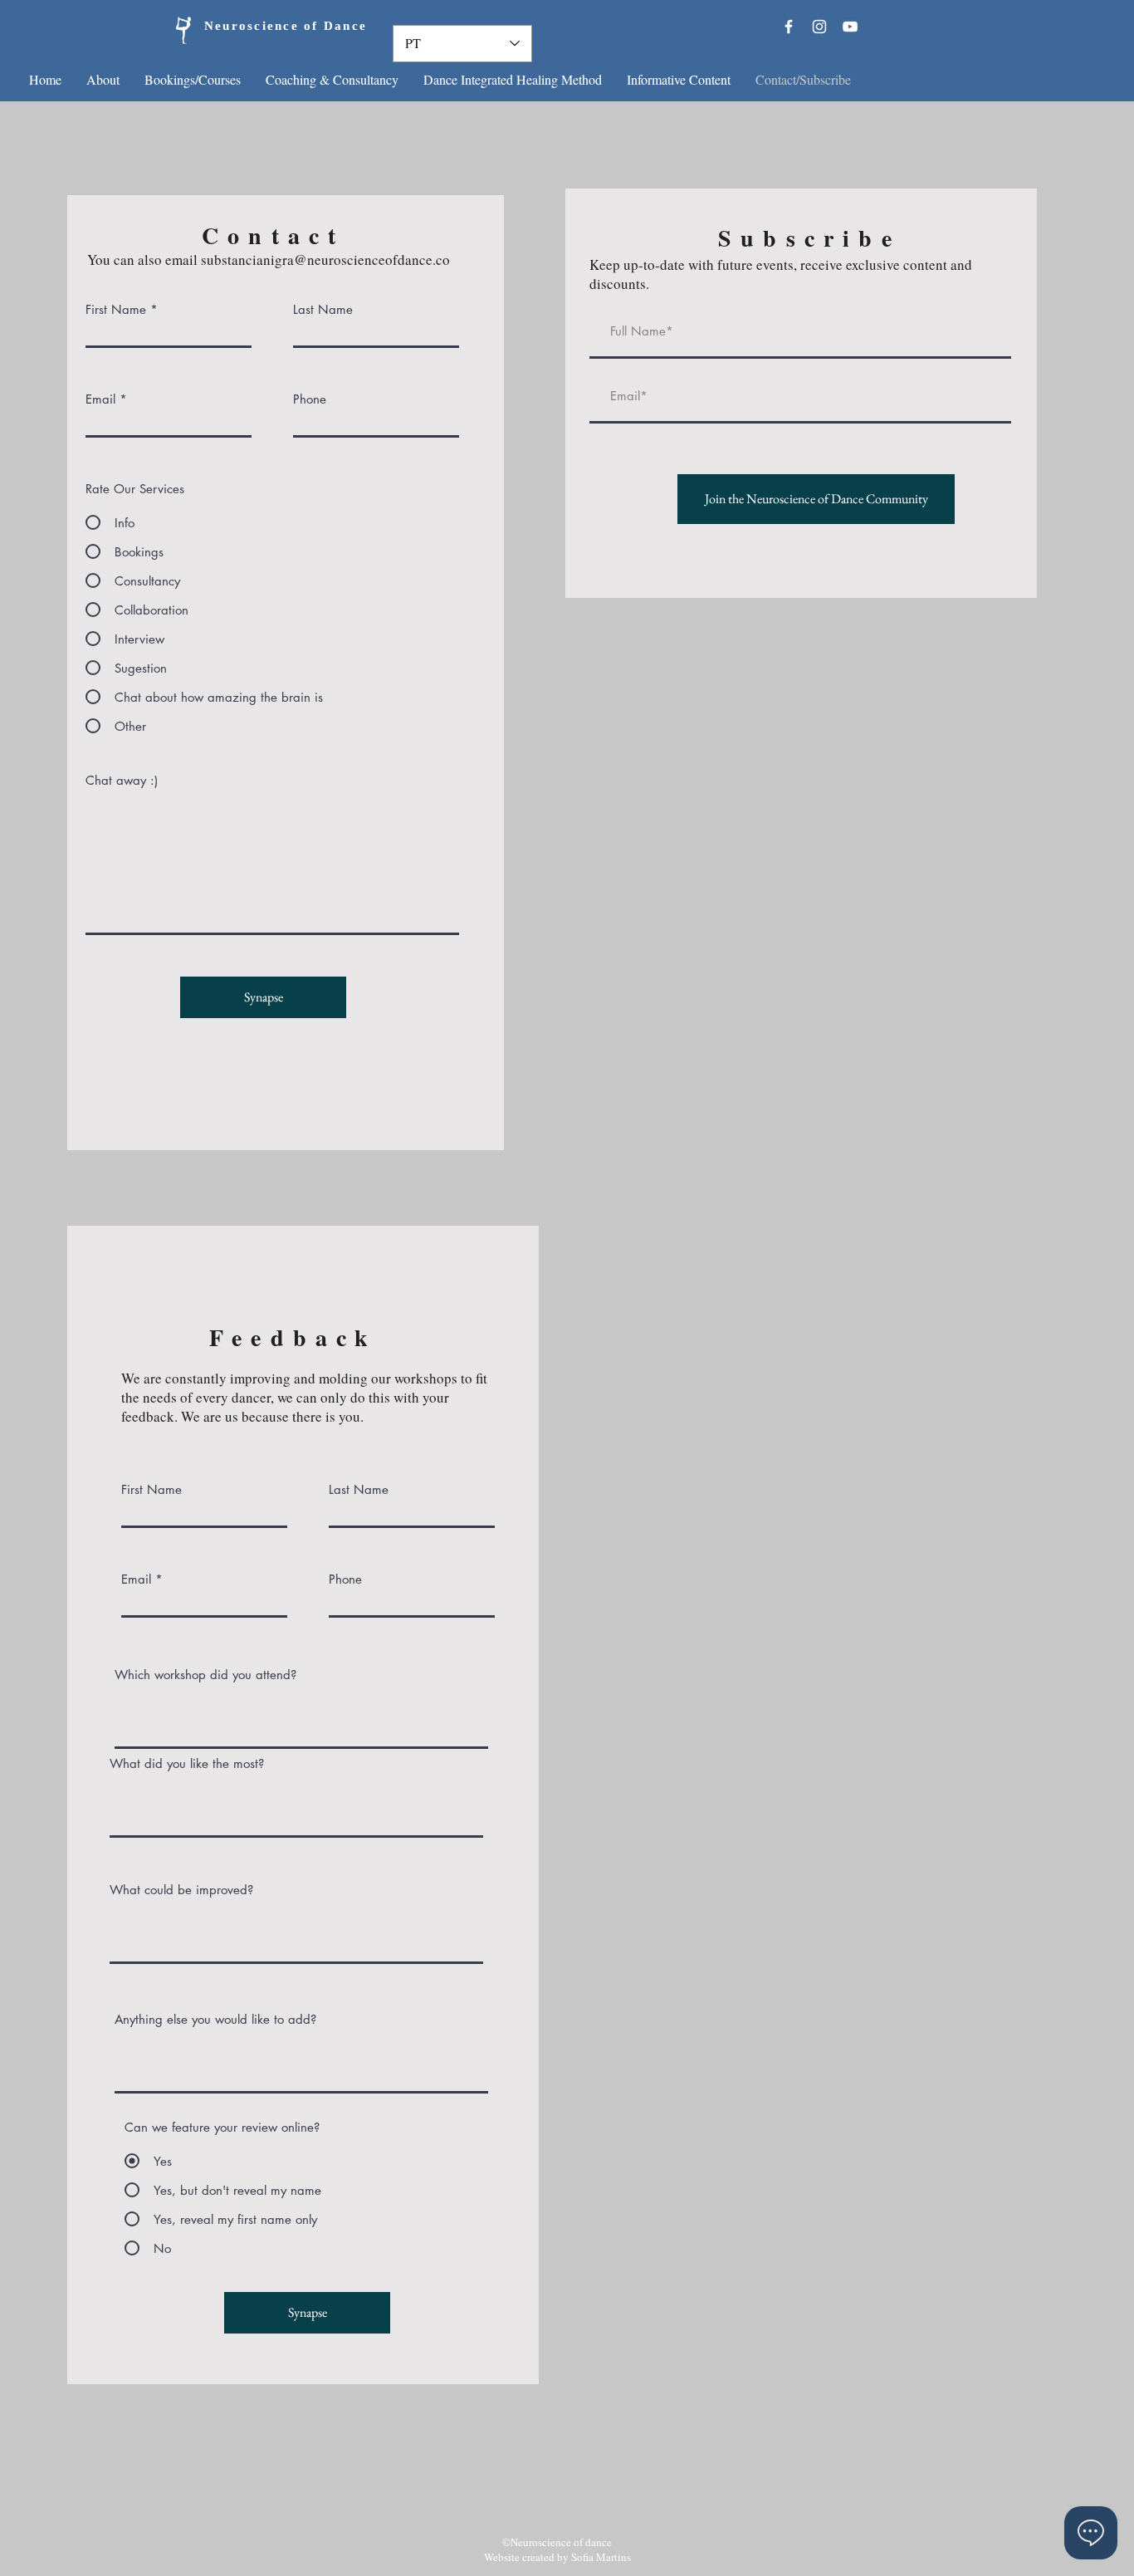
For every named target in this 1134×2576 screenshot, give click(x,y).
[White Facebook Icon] (789, 27)
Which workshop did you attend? (205, 1675)
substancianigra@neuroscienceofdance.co (325, 260)
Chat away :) (122, 780)
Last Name (323, 309)
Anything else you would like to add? (215, 2019)
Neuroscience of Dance (257, 27)
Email (100, 399)
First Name (116, 309)
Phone (310, 399)
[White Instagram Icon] (819, 27)
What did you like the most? (187, 1763)
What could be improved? (181, 1890)
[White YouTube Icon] (850, 27)
